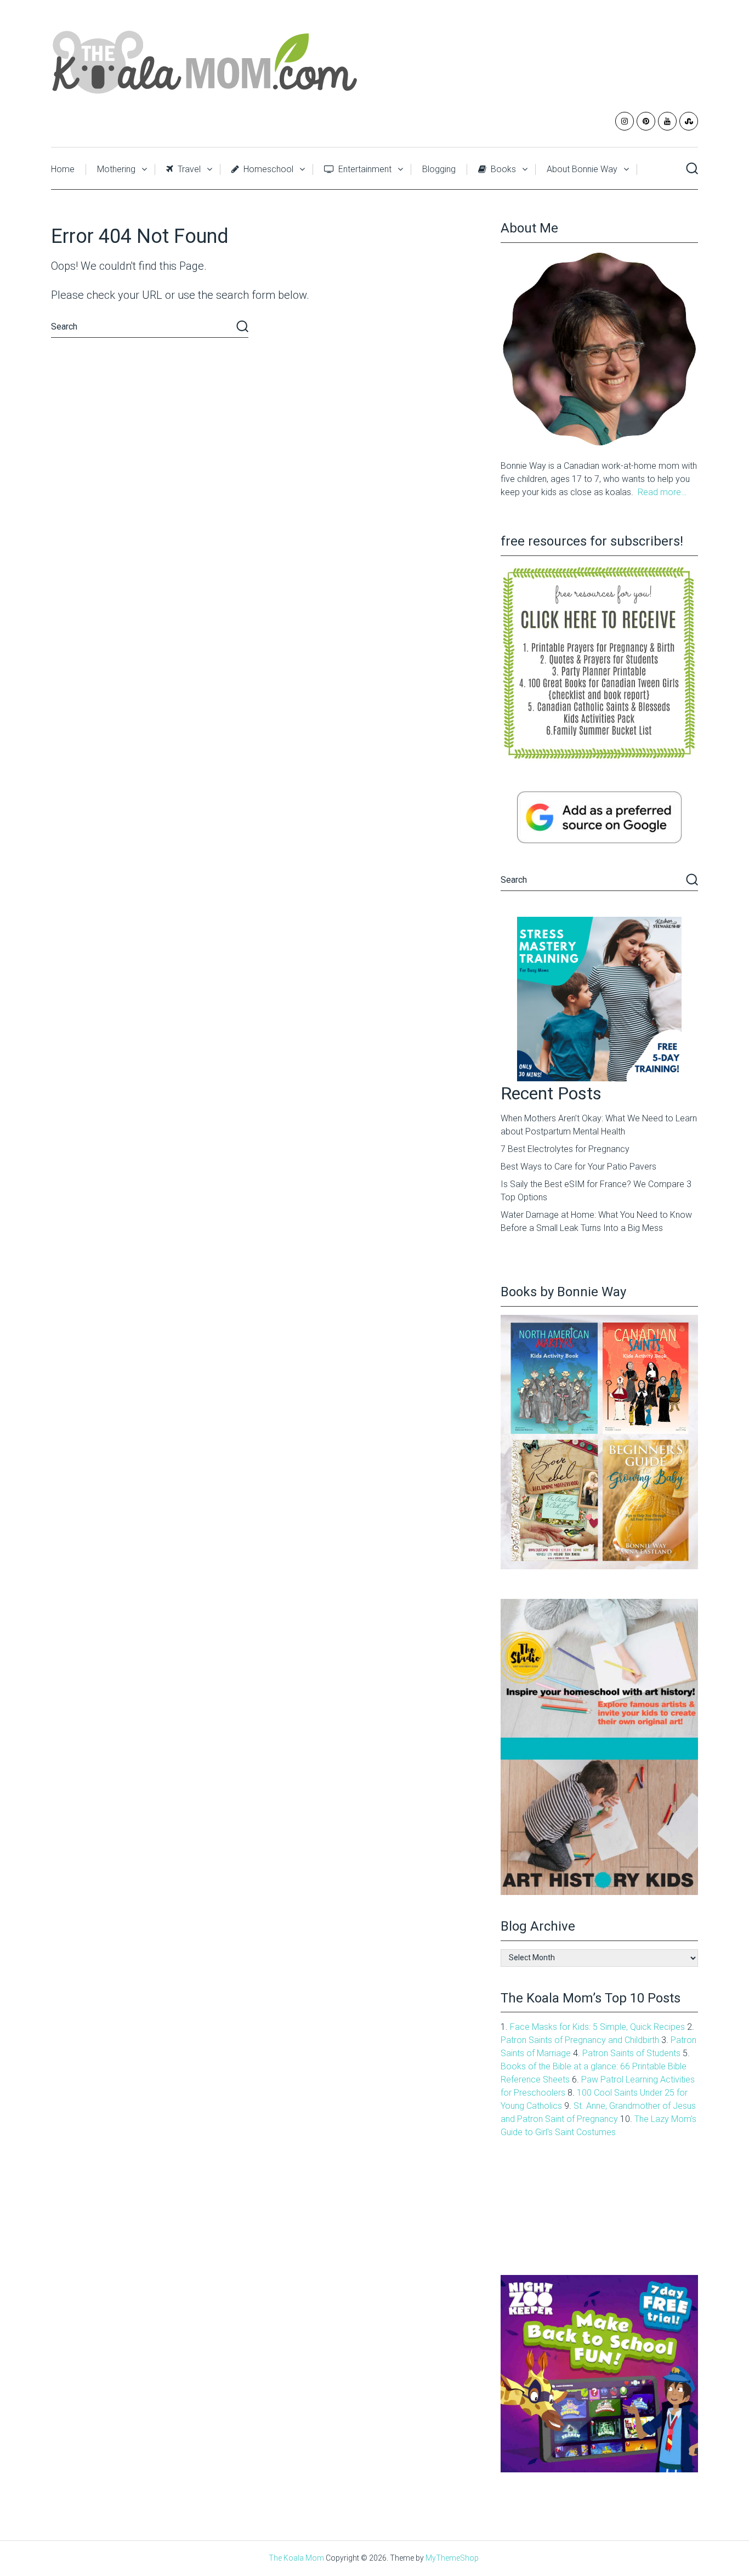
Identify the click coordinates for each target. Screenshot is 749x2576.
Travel (188, 169)
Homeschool (267, 169)
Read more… (662, 492)
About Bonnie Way (582, 169)
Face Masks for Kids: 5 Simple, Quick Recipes (597, 2027)
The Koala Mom (296, 2558)
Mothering (116, 169)
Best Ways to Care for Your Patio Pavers (578, 1167)
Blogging (439, 169)
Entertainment (364, 169)
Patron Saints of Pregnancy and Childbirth (580, 2040)
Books (502, 169)
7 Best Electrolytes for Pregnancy (565, 1149)
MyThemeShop (452, 2558)
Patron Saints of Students (631, 2053)
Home (63, 169)
